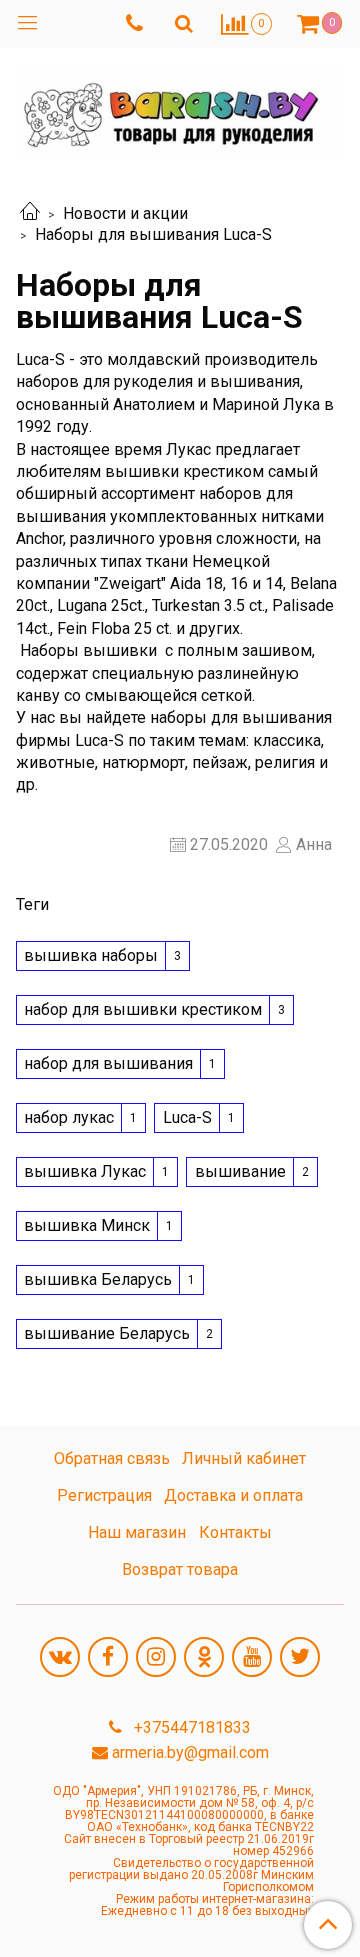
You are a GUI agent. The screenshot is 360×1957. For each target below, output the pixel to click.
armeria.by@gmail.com (190, 1752)
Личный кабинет (244, 1458)
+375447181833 (190, 1727)
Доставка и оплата (233, 1495)
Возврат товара (180, 1569)
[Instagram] (156, 1657)
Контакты (235, 1532)
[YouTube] (252, 1657)
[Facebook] (108, 1657)
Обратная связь (112, 1458)
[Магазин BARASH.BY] (180, 106)
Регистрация (104, 1495)
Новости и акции (125, 213)
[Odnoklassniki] (204, 1657)
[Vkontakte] (60, 1657)
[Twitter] (300, 1657)
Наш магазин (137, 1532)
